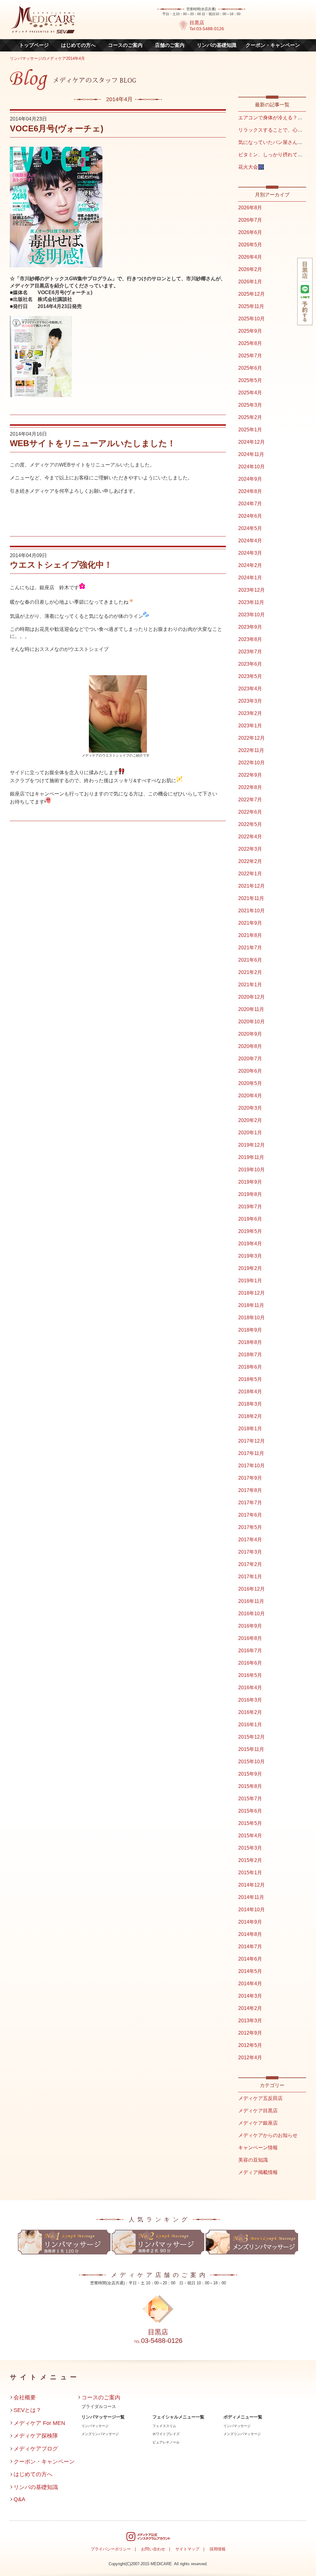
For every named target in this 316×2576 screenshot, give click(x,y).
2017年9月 (250, 1478)
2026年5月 (250, 245)
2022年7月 (250, 800)
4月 (82, 58)
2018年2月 (250, 1416)
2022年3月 (250, 849)
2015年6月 (250, 1811)
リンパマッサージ (95, 2426)
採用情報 (218, 2549)
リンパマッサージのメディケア (38, 58)
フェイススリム (164, 2426)
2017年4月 (250, 1540)
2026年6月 (250, 232)
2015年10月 (252, 1762)
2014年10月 (252, 1910)
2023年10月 (252, 615)
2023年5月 (250, 676)
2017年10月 (252, 1466)
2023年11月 (251, 602)
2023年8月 (250, 639)
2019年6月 (250, 1219)
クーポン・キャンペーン (273, 45)
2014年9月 (250, 1922)
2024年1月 (250, 578)
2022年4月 (250, 837)
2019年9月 (250, 1182)
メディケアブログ (36, 2449)
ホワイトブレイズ (166, 2434)
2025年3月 (250, 405)
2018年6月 (250, 1367)
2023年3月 (250, 701)
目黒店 (197, 23)
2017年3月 (250, 1552)
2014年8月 (250, 1934)
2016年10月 (252, 1614)
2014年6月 (250, 1959)
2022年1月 (250, 874)
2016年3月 (250, 1700)
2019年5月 (250, 1231)
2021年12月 (252, 886)
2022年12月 (252, 738)
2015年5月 (250, 1823)
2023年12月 (252, 590)
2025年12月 (252, 294)
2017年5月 (250, 1527)
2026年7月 (250, 220)
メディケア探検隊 (36, 2436)
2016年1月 (250, 1725)
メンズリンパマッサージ (100, 2434)
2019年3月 (250, 1256)
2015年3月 (250, 1848)
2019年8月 (250, 1194)
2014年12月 (252, 1885)
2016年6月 (250, 1663)
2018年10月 (252, 1318)
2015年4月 (250, 1836)
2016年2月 (250, 1712)
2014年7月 (250, 1947)
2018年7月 (250, 1355)
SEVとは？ (27, 2410)
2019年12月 (252, 1145)
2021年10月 (252, 911)
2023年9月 (250, 627)
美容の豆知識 (253, 2160)
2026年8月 (250, 208)
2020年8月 (250, 1046)
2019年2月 (250, 1268)
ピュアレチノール (166, 2442)
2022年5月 (250, 824)
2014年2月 (250, 2008)
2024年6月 (250, 516)
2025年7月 (250, 356)
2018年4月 (250, 1392)
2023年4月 (250, 689)
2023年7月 (250, 652)
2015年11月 (251, 1749)
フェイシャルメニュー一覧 (178, 2417)
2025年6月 (250, 368)
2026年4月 (250, 257)
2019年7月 (250, 1207)
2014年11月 (251, 1897)
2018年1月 (250, 1429)
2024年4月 (250, 541)
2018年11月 (251, 1305)
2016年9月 (250, 1626)
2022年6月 (250, 812)
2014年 (72, 58)
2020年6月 (250, 1071)
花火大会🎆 (251, 167)
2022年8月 (250, 787)
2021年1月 (250, 985)
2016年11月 (251, 1601)
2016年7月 (250, 1651)
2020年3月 (250, 1108)
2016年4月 (250, 1688)
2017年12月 (252, 1441)
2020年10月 (252, 1022)
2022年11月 (251, 750)
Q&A (19, 2499)
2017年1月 (250, 1577)
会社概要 (25, 2397)
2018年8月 (250, 1342)
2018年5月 (250, 1379)
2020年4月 (250, 1096)
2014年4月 (250, 1984)
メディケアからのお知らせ (268, 2135)
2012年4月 (250, 2058)
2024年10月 (252, 467)
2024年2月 (250, 565)
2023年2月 (250, 713)
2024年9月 (250, 479)
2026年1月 (250, 282)
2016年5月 (250, 1675)
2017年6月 (250, 1515)
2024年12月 (252, 442)
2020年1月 (250, 1133)
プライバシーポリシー (111, 2549)
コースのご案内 (125, 45)
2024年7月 (250, 504)
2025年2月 (250, 417)
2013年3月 (250, 2021)
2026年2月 (250, 269)
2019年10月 (252, 1170)
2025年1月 (250, 430)
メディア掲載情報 (258, 2172)
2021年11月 (251, 898)
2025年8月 (250, 343)
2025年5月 (250, 380)
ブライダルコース (99, 2406)
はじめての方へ (78, 45)
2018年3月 (250, 1404)
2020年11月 (251, 1009)
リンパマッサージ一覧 (103, 2417)
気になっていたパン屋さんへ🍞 (273, 142)
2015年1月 (250, 1873)
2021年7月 (250, 948)
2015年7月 (250, 1799)
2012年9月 (250, 2033)
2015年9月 (250, 1774)
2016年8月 (250, 1638)
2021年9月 (250, 923)
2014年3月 (250, 1996)
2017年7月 (250, 1503)
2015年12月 (252, 1737)
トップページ (34, 45)
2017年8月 (250, 1490)
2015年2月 (250, 1860)
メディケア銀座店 (258, 2123)
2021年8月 (250, 935)
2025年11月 (251, 306)
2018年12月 (252, 1293)
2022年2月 (250, 861)
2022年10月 (252, 763)
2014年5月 (250, 1971)
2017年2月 (250, 1564)
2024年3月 (250, 553)
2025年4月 (250, 393)
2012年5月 (250, 2045)
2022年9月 (250, 775)
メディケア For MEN (39, 2423)
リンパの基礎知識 (217, 45)
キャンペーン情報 (258, 2148)
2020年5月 (250, 1083)
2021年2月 (250, 972)
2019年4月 (250, 1244)
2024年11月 (251, 454)
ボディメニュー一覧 (243, 2417)
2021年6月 (250, 960)
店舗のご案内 (170, 45)
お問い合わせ (153, 2549)
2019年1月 (250, 1281)
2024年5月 (250, 528)
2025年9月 (250, 331)
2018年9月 (250, 1330)
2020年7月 (250, 1059)
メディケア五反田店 (260, 2098)
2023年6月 (250, 664)
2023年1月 (250, 726)
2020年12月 (252, 997)
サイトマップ (187, 2549)
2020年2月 (250, 1120)
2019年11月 (251, 1157)
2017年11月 (251, 1453)
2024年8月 (250, 491)
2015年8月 (250, 1786)
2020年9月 (250, 1034)
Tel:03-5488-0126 (207, 29)
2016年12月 (252, 1589)
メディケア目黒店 (258, 2111)
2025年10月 (252, 319)
